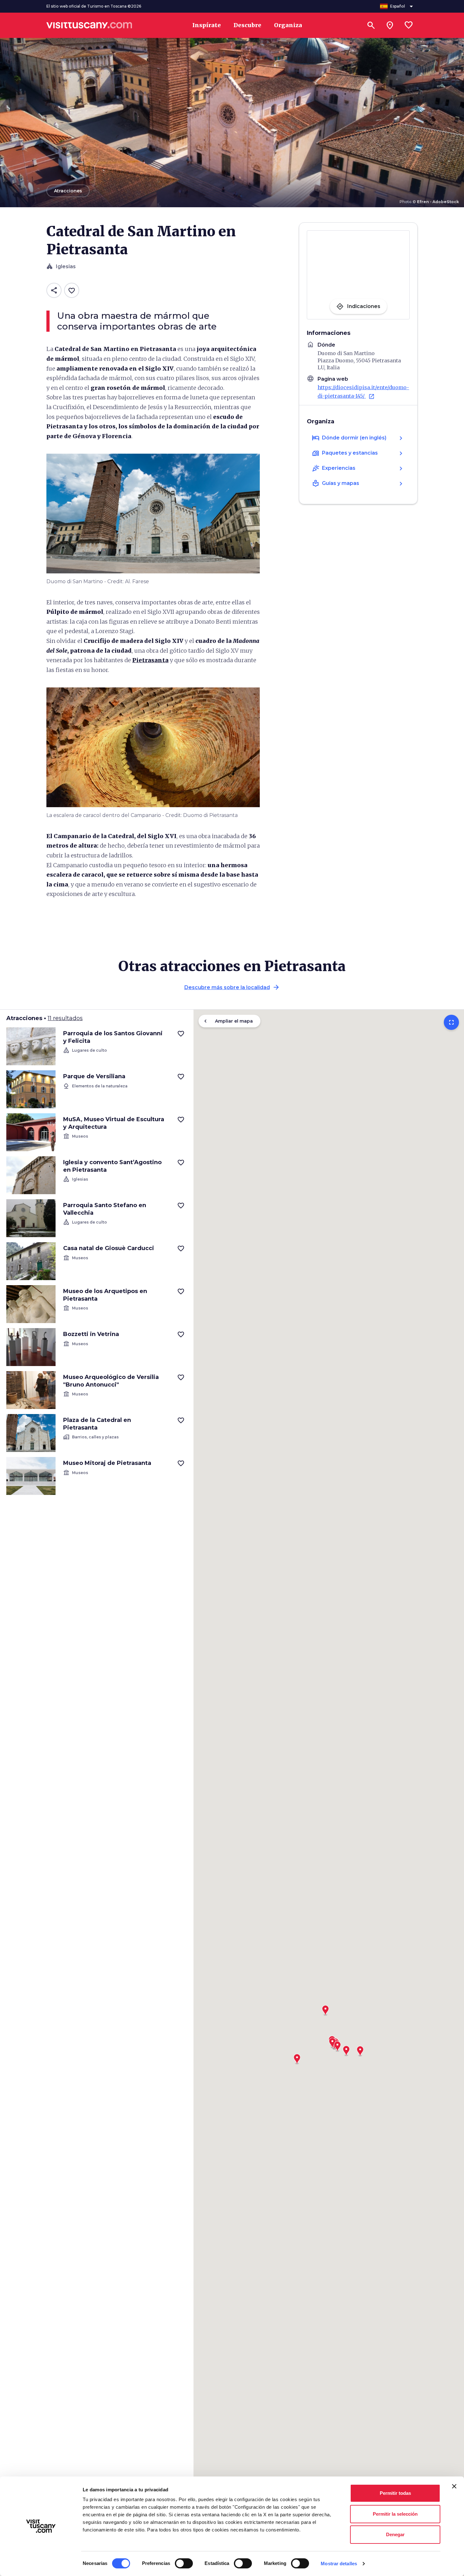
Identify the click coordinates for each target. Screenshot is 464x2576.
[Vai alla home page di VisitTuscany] (89, 25)
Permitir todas (395, 2493)
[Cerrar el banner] (454, 2486)
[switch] (184, 2563)
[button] (346, 2049)
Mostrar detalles (339, 2564)
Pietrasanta (150, 660)
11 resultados (65, 1018)
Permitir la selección (395, 2514)
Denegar (395, 2534)
